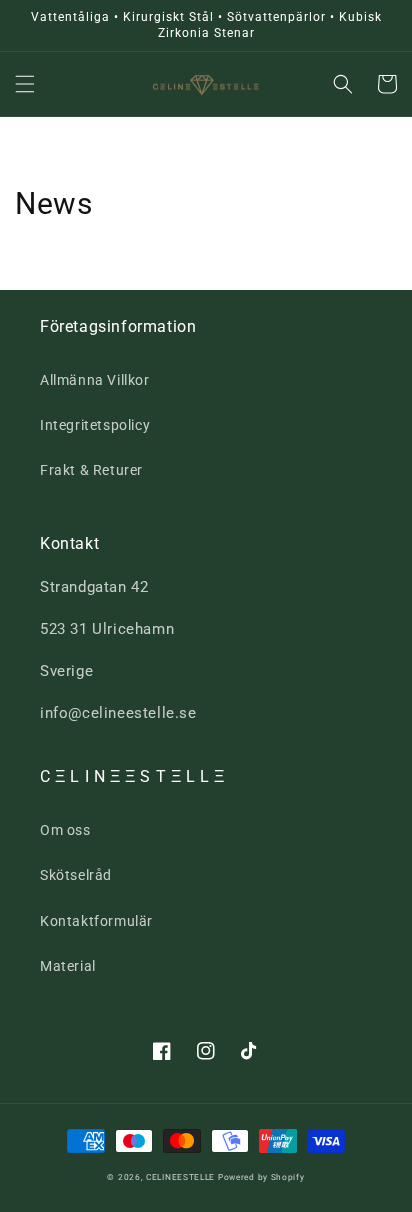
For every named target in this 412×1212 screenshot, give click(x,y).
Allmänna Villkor (95, 380)
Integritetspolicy (95, 425)
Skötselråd (76, 875)
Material (68, 966)
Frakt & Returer (91, 470)
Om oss (65, 830)
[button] (25, 84)
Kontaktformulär (96, 921)
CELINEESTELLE (180, 1177)
